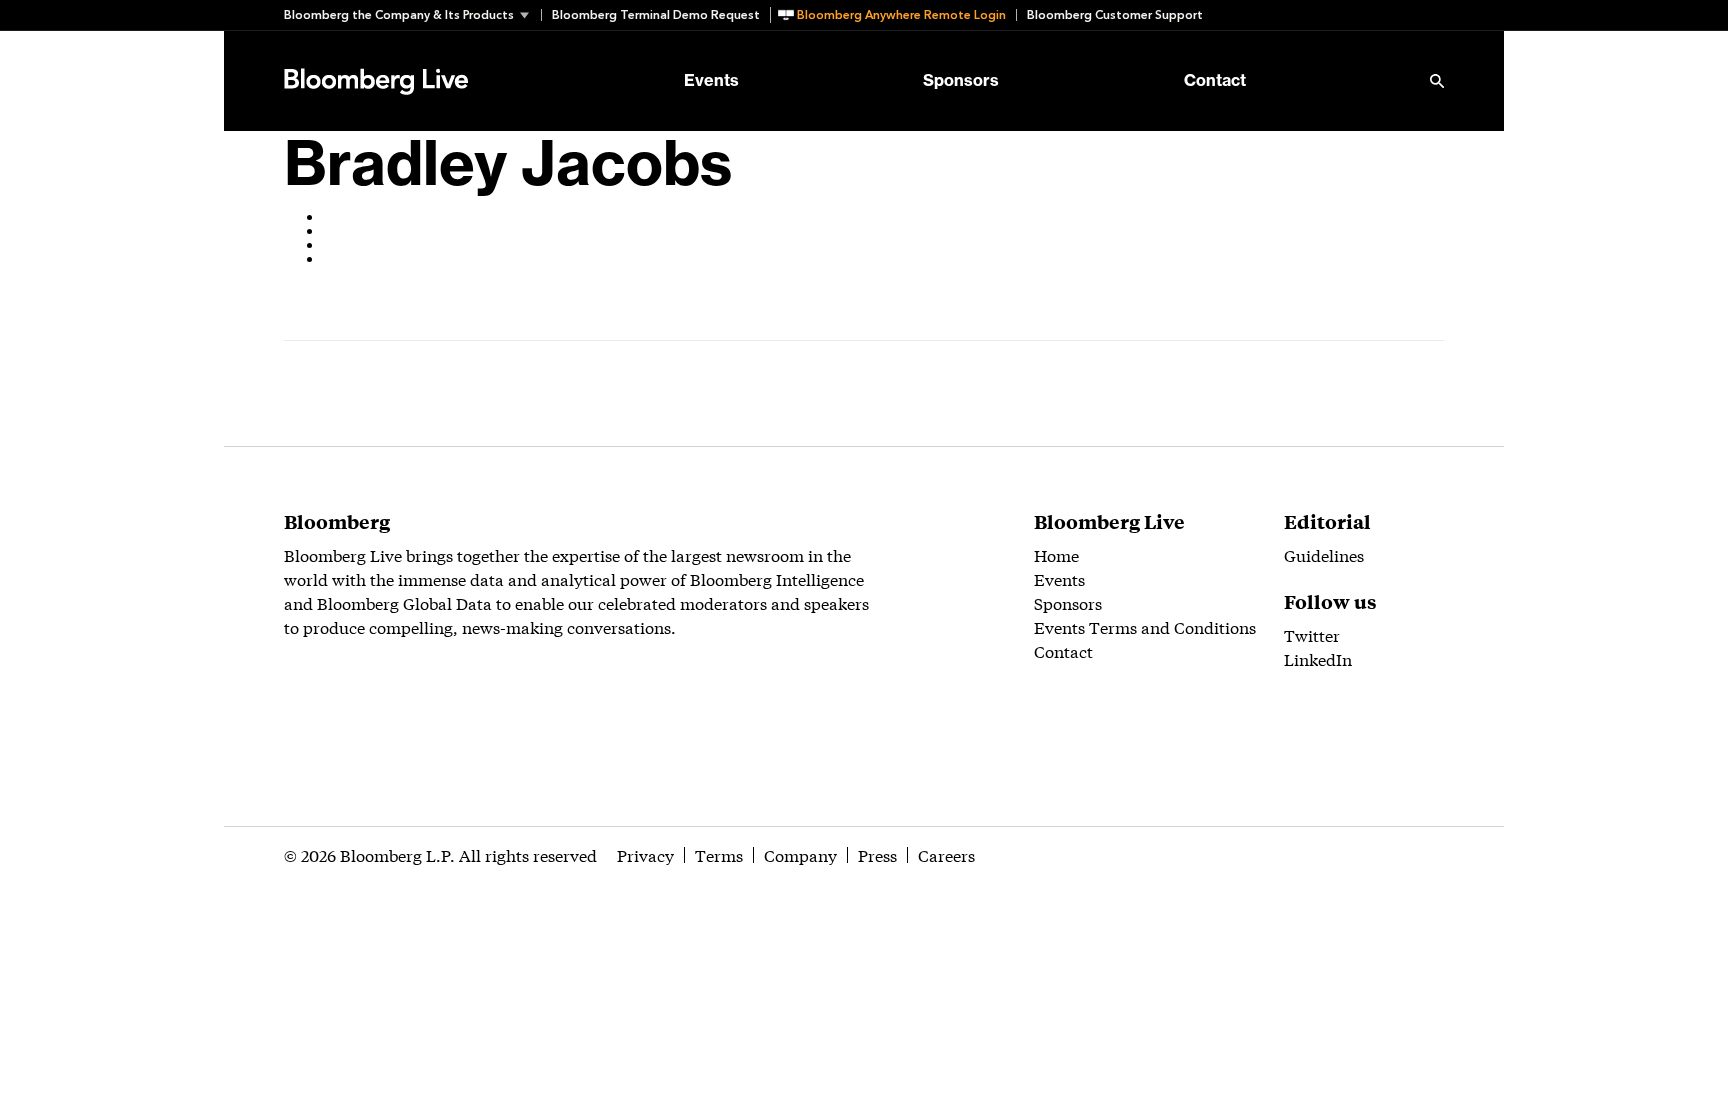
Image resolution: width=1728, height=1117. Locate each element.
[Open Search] (1437, 81)
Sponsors (961, 81)
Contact (1215, 81)
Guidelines (1324, 554)
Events (711, 81)
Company (800, 854)
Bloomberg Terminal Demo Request (656, 15)
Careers (946, 854)
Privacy (645, 854)
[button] (412, 15)
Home (1056, 554)
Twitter (1312, 634)
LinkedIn (1318, 658)
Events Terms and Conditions (1145, 626)
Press (877, 854)
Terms (719, 854)
